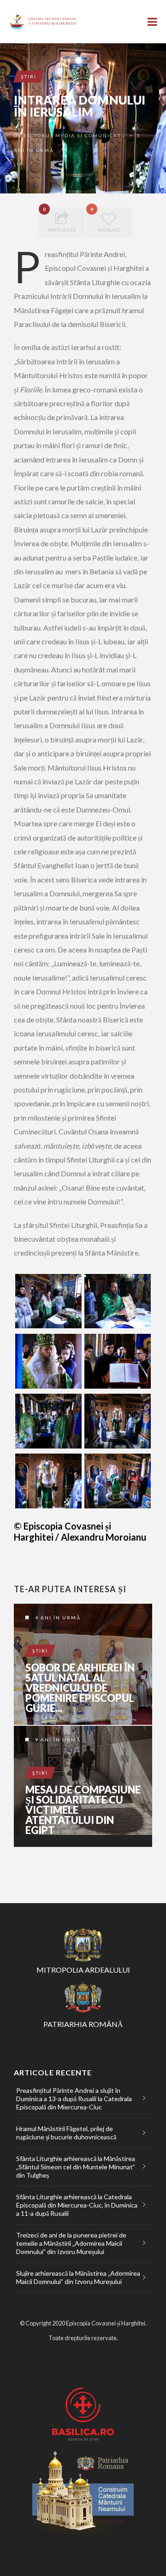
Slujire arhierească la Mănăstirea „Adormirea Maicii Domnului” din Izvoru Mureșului (78, 2277)
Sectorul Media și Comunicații (75, 135)
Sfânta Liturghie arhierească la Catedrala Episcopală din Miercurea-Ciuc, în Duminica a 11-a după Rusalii (77, 2205)
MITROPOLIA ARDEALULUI (83, 1970)
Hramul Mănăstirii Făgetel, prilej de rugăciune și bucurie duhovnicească (66, 2133)
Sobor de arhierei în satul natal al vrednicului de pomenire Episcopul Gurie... (80, 1688)
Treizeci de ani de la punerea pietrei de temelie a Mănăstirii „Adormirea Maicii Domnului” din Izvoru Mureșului (71, 2243)
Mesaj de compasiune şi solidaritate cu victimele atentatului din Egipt (83, 1810)
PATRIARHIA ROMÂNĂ (83, 2024)
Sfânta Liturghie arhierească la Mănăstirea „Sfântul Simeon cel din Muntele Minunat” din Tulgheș (76, 2167)
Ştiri (29, 76)
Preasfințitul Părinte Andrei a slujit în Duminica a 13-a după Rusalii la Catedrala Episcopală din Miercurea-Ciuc (74, 2099)
